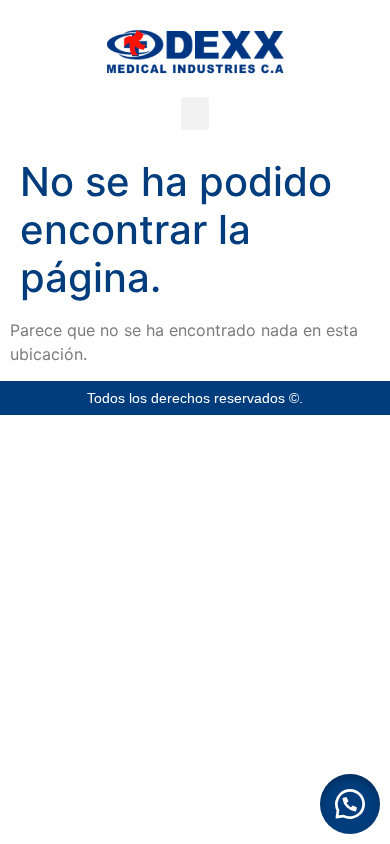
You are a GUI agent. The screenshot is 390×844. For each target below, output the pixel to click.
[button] (195, 113)
